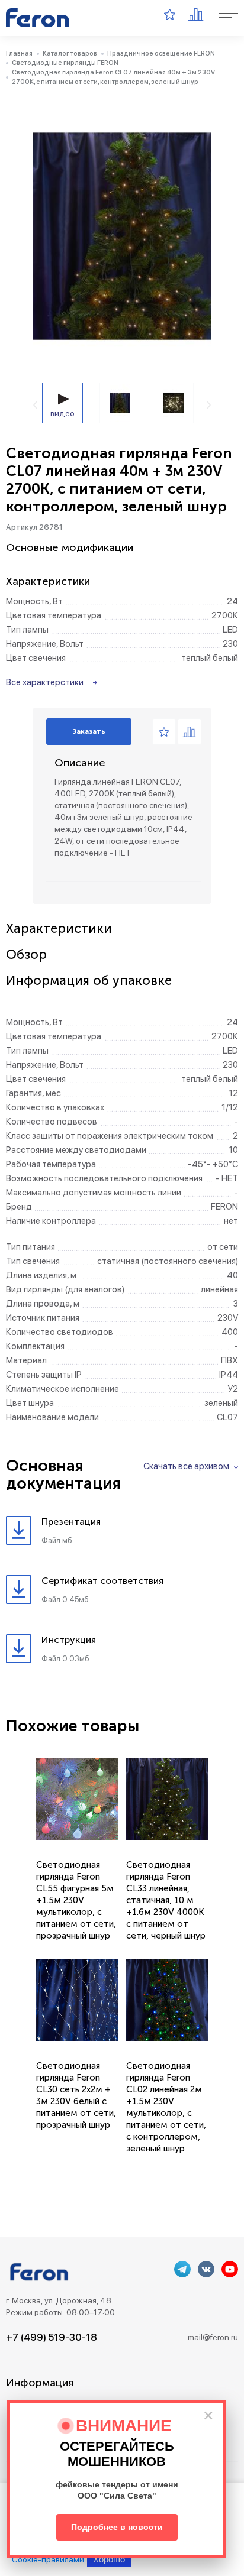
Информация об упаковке (89, 981)
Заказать (89, 731)
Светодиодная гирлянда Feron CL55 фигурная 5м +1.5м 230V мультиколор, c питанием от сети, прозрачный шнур (76, 1900)
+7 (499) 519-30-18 (52, 2337)
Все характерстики (45, 682)
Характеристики (59, 929)
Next (209, 405)
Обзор (26, 955)
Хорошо (109, 2559)
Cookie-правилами (48, 2559)
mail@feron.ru (213, 2337)
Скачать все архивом (186, 1466)
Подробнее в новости (117, 2527)
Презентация (71, 1522)
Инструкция (69, 1640)
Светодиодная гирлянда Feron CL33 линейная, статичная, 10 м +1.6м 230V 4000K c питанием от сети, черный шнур (166, 1900)
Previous (35, 405)
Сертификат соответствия (102, 1581)
